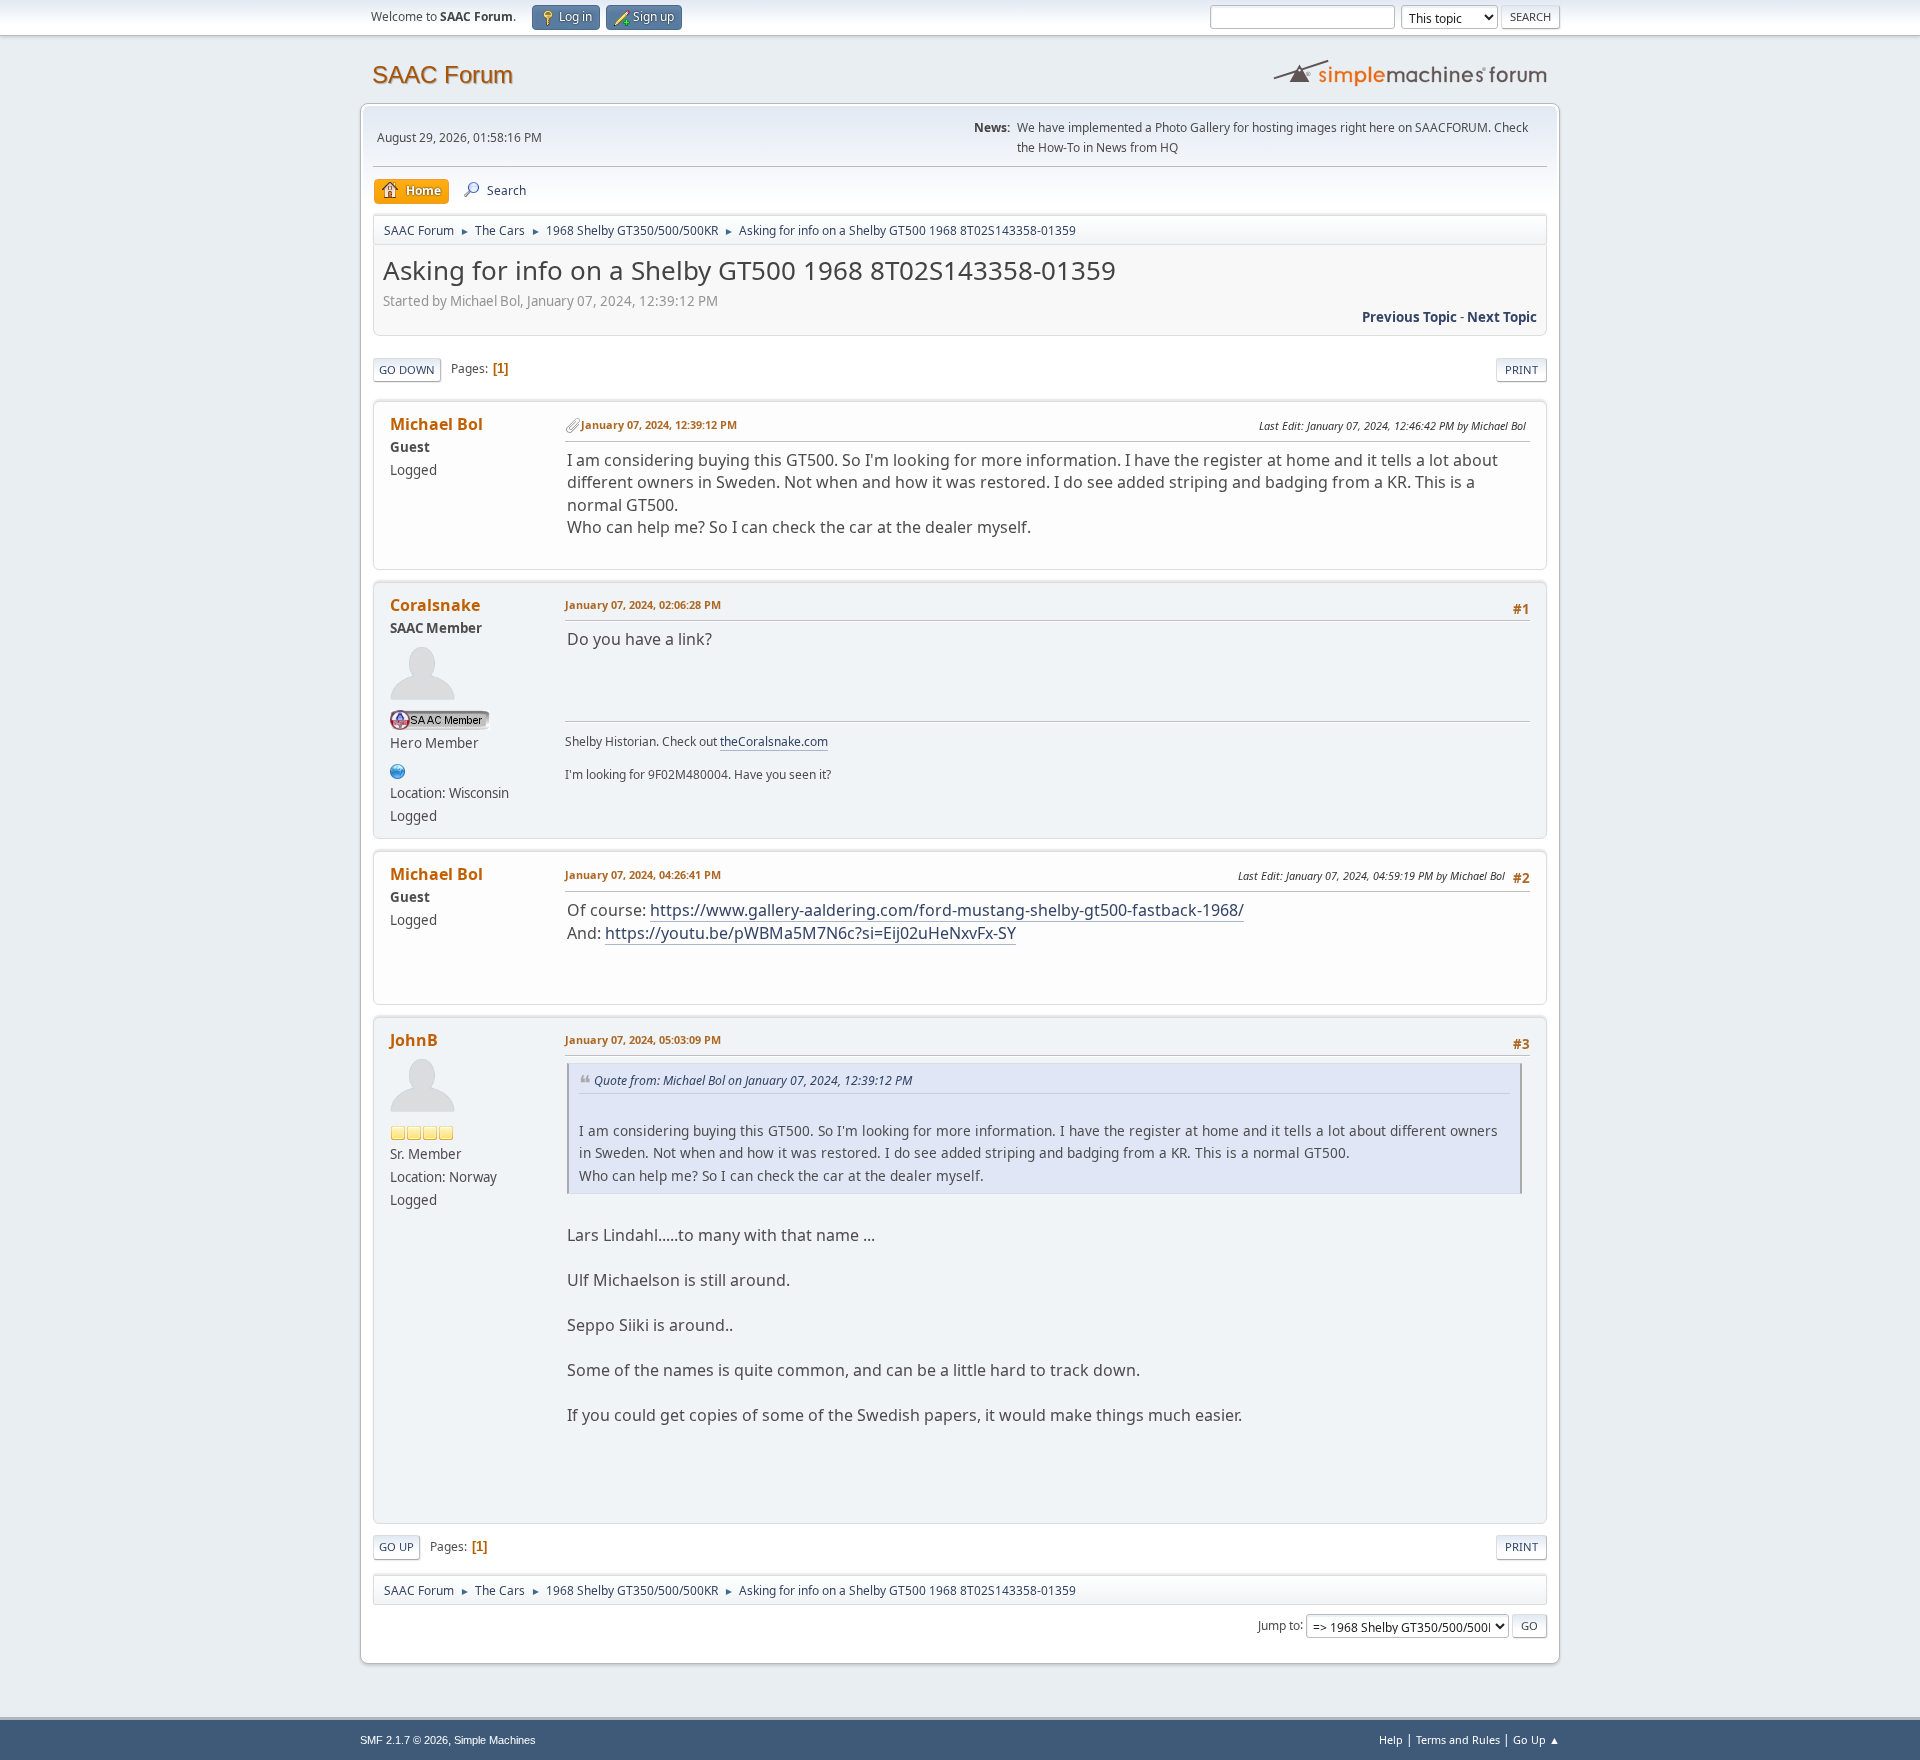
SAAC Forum (442, 74)
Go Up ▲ (1536, 1739)
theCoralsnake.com (774, 741)
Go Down (407, 369)
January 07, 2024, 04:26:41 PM (643, 874)
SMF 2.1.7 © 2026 (404, 1740)
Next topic (1502, 317)
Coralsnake (435, 605)
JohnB (414, 1040)
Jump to (1279, 1624)
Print (1521, 369)
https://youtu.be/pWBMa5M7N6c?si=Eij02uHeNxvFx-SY (810, 933)
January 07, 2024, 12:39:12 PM (659, 424)
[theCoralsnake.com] (398, 769)
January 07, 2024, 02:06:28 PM (643, 604)
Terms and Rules (1458, 1739)
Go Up (396, 1546)
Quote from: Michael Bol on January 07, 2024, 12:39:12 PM (753, 1080)
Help (1391, 1739)
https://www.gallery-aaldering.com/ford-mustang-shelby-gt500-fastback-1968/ (947, 910)
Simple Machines (495, 1740)
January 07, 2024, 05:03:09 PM (643, 1039)
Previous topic (1409, 317)
